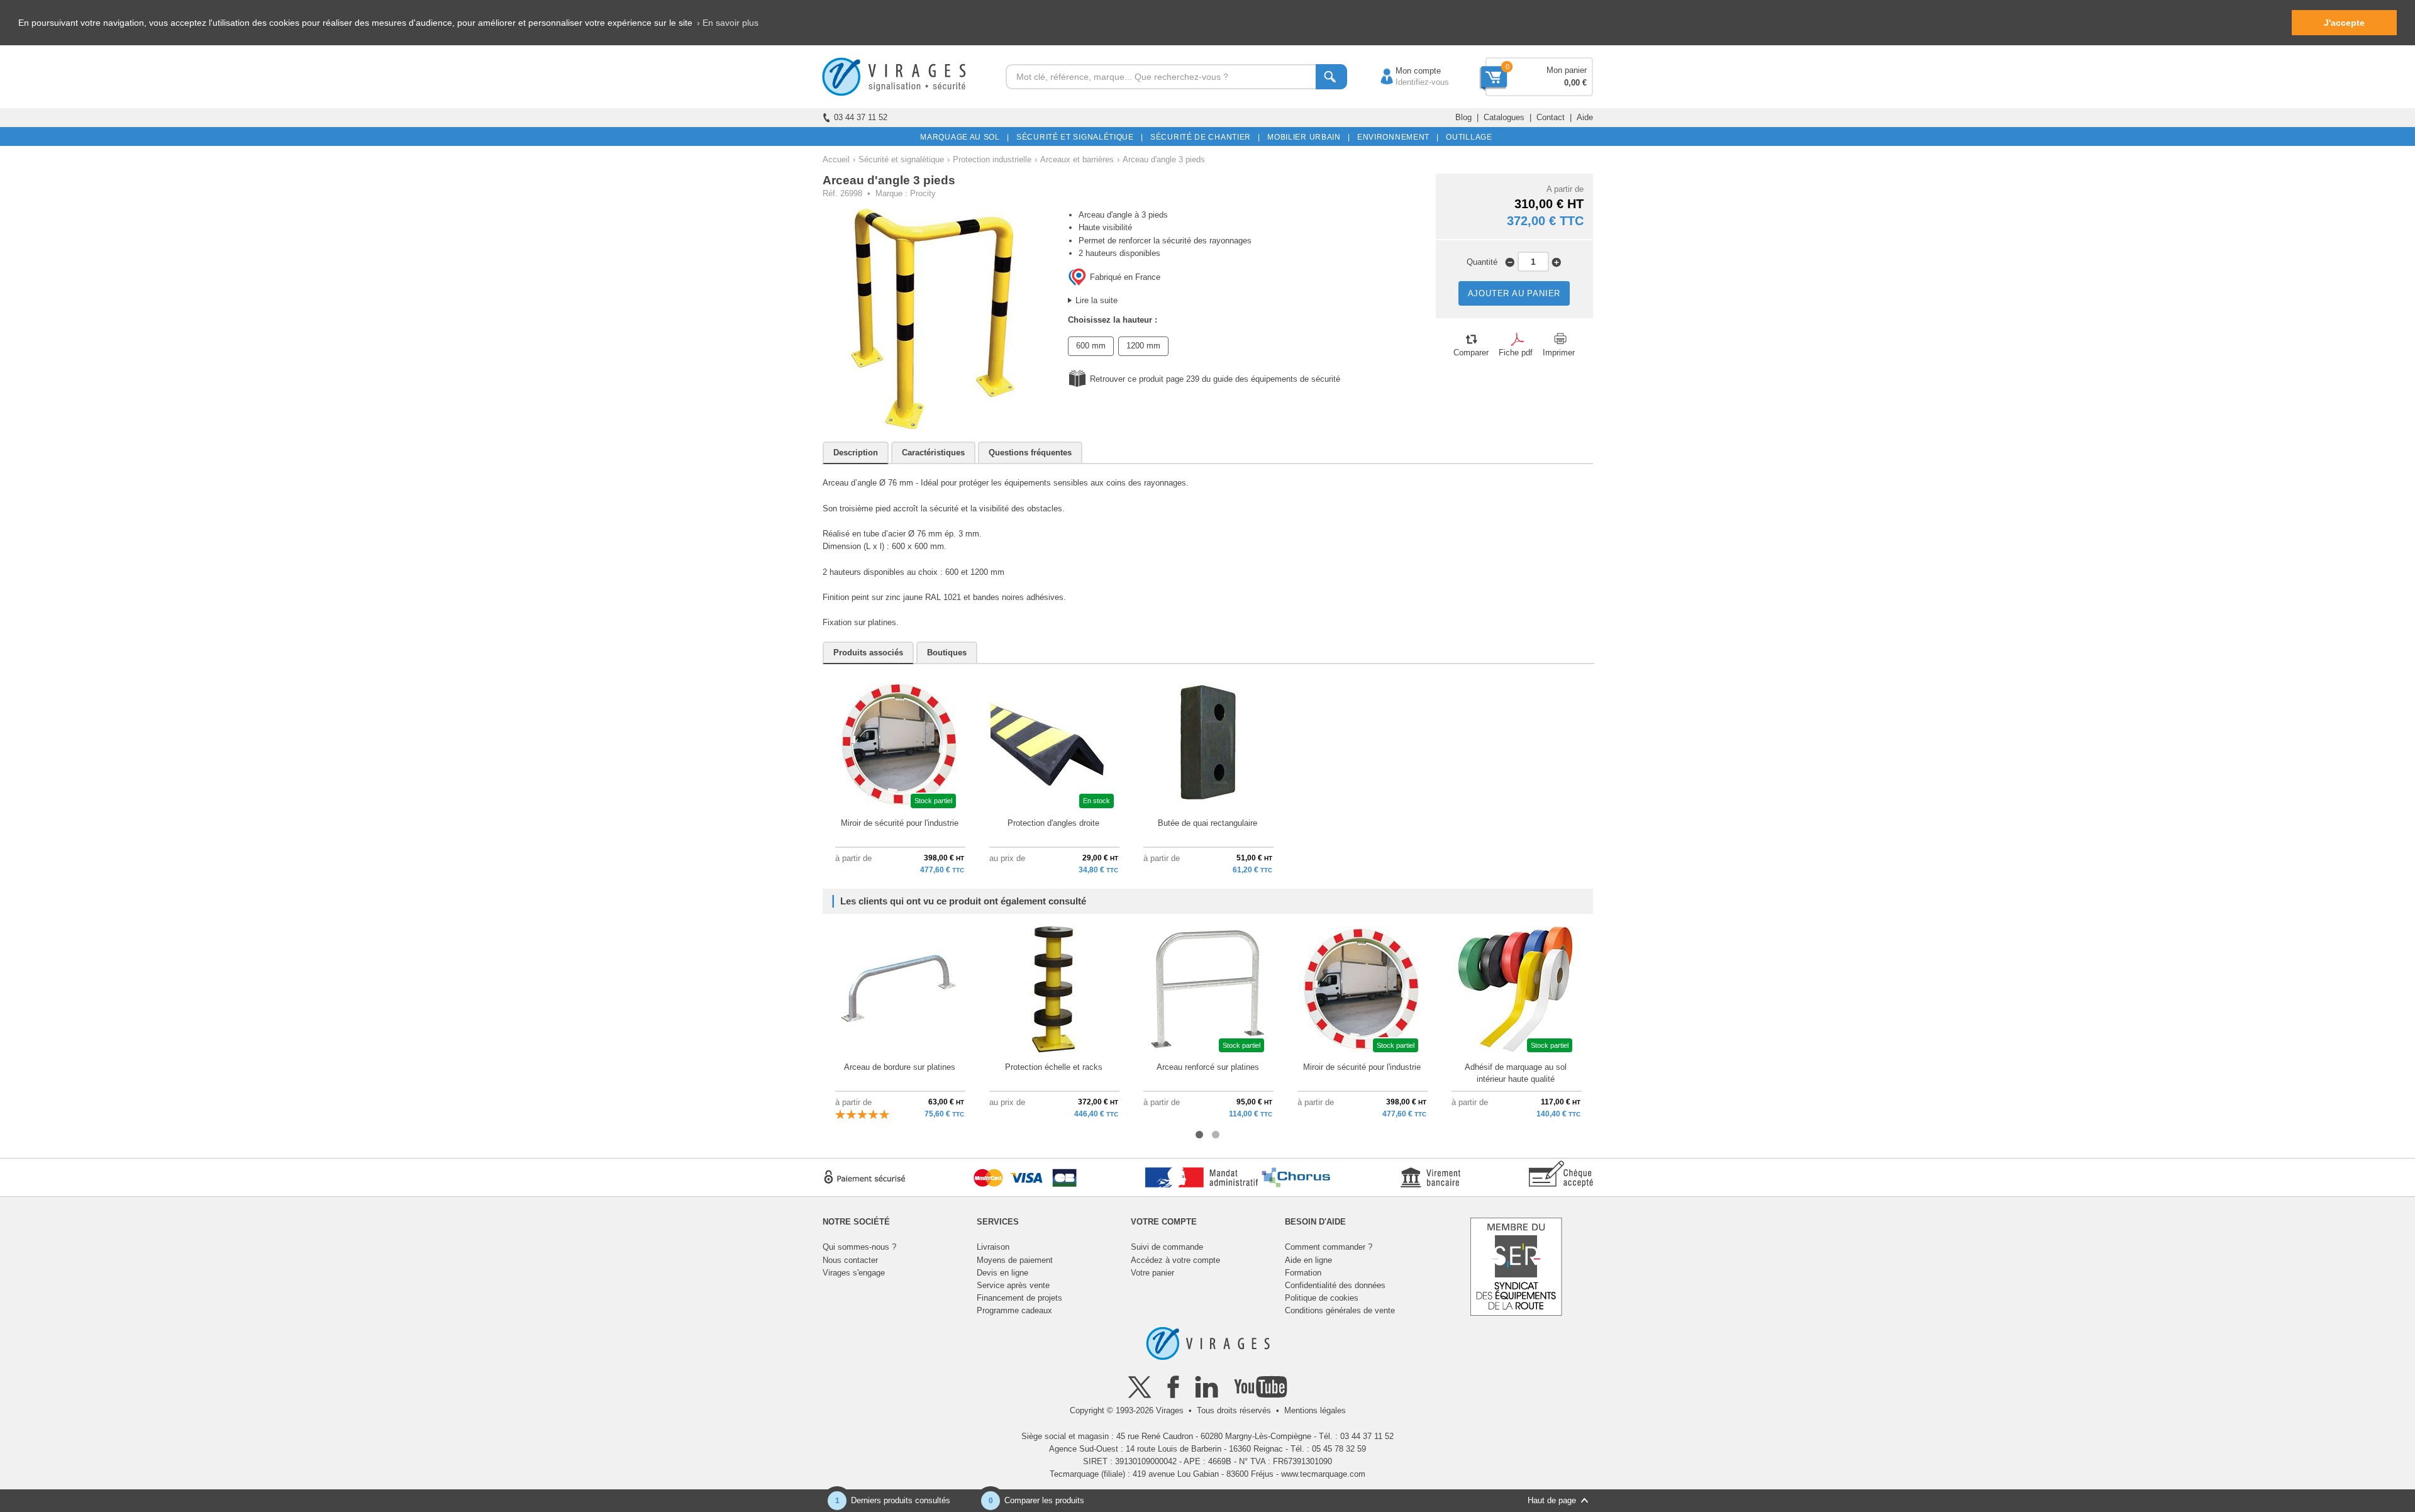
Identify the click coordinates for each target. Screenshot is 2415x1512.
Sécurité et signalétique (901, 159)
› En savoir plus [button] (728, 23)
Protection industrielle (992, 159)
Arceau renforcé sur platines (1208, 1067)
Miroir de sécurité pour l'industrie (900, 823)
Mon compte (1406, 71)
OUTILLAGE (1467, 137)
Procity (923, 193)
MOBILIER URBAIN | (1307, 137)
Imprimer (1559, 353)
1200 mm (1143, 346)
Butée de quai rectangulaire (1207, 823)
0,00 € (1575, 83)
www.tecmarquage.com (1323, 1474)
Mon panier (1567, 70)
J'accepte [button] (2344, 23)
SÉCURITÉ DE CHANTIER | (1203, 137)
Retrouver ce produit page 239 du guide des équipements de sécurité (1215, 379)
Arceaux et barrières (1077, 159)
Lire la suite (1096, 300)
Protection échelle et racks (1054, 1067)
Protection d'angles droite (1053, 823)
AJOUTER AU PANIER (1514, 293)
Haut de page (1552, 1500)
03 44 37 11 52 (861, 117)
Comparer (1471, 353)
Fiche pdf (1516, 353)
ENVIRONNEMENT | (1396, 137)
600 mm (1091, 346)
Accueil (836, 159)
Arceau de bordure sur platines (900, 1067)
